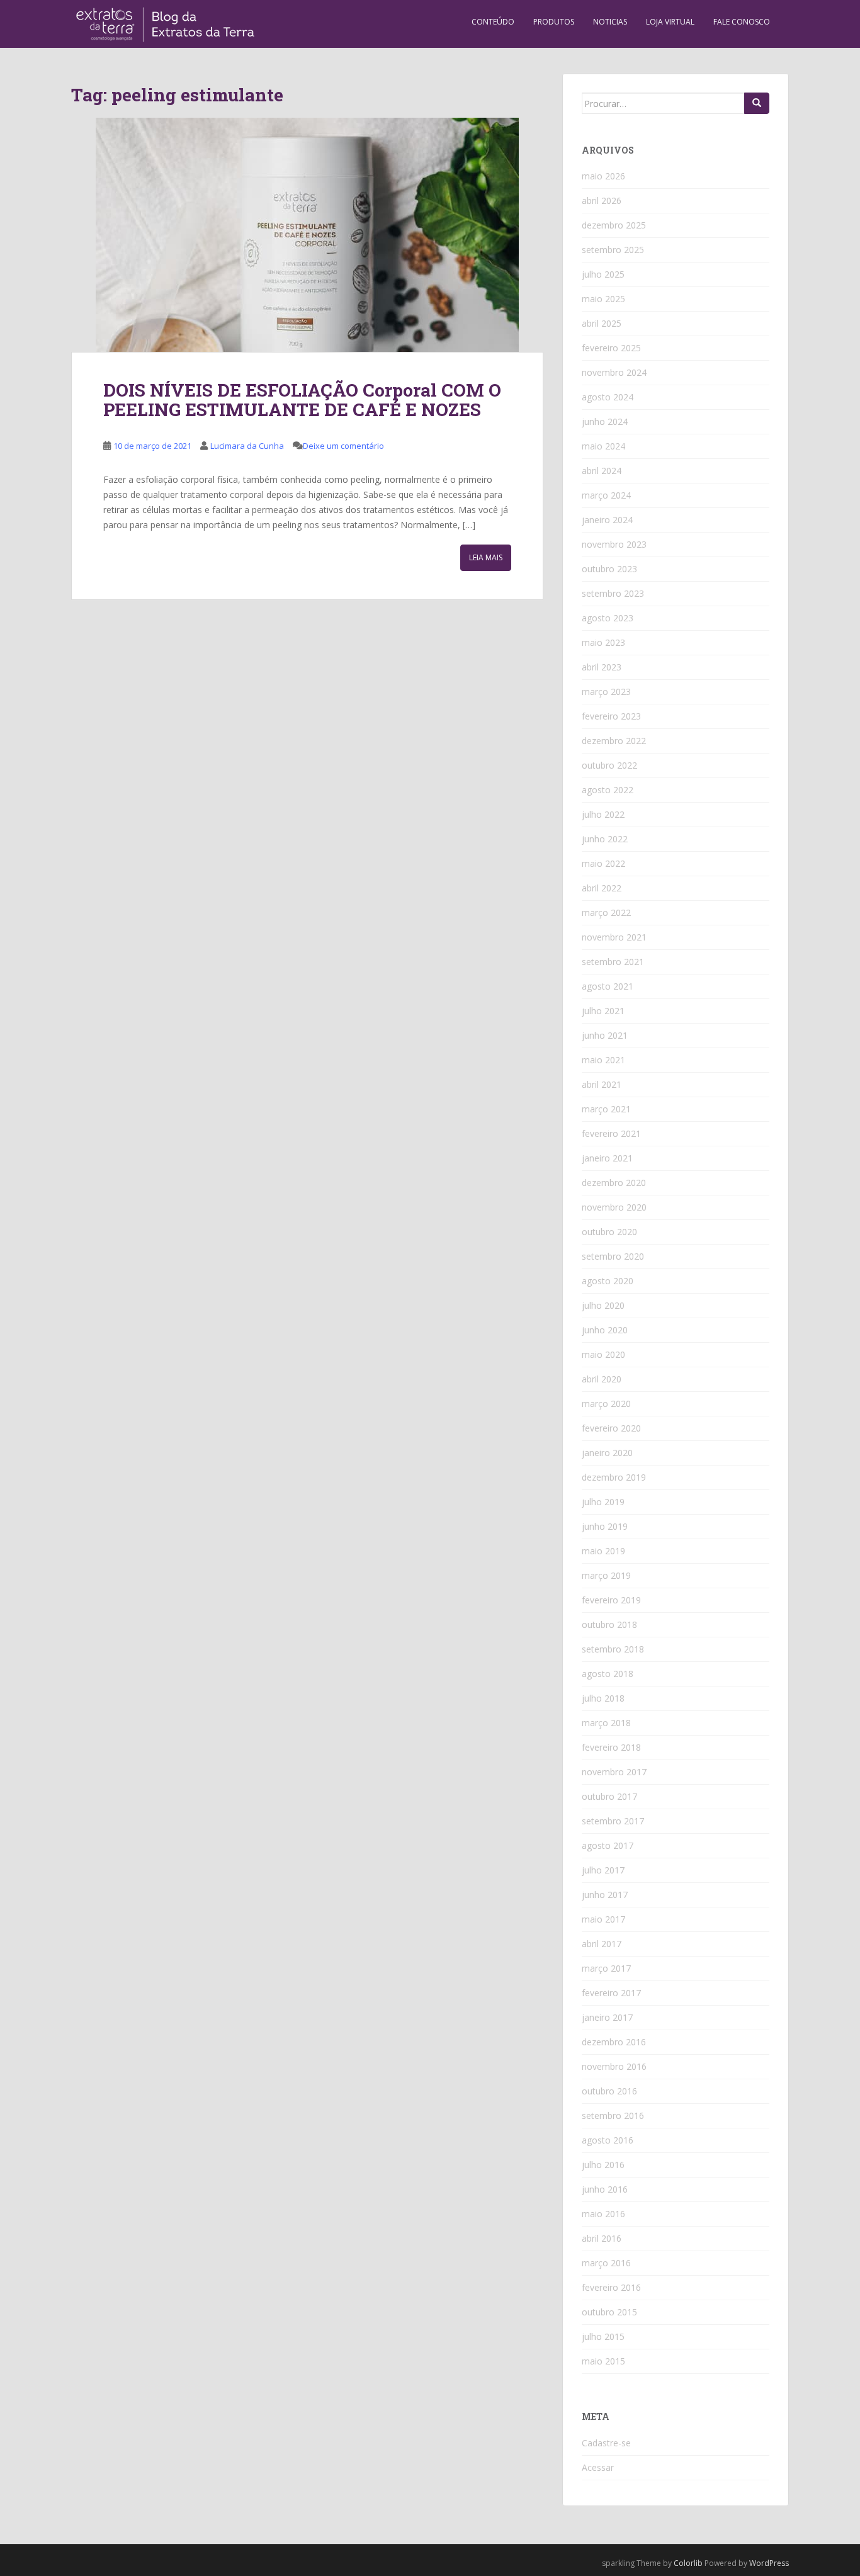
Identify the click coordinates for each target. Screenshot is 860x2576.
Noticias (610, 22)
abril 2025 (602, 323)
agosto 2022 (608, 790)
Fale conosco (742, 22)
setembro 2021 (613, 962)
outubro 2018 (609, 1624)
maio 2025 (603, 299)
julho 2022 (603, 814)
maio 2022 (603, 863)
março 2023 (606, 692)
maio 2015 (603, 2361)
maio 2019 (603, 1551)
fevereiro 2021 (611, 1133)
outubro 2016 (609, 2091)
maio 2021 (603, 1060)
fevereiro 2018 (611, 1747)
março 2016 (606, 2263)
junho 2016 (605, 2189)
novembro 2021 (614, 937)
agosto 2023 (608, 618)
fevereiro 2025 (611, 348)
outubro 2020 (609, 1232)
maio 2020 (603, 1354)
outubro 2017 (609, 1796)
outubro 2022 (609, 765)
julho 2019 (603, 1502)
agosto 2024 (608, 397)
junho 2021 (605, 1035)
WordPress (769, 2563)
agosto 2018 (608, 1674)
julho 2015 (603, 2336)
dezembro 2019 (614, 1477)
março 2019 (606, 1575)
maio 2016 (603, 2214)
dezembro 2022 (614, 741)
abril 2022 (602, 888)
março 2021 (606, 1109)
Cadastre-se (606, 2443)
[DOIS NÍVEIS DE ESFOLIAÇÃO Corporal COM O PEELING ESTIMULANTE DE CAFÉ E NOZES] (307, 235)
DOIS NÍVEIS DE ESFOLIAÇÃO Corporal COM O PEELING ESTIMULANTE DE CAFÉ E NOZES (302, 400)
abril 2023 (602, 667)
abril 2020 (602, 1379)
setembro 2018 (613, 1649)
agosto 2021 (608, 986)
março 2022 (606, 912)
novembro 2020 (614, 1207)
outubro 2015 (609, 2312)
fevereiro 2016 (611, 2287)
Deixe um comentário (343, 446)
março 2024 (606, 495)
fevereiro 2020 (611, 1428)
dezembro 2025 (614, 225)
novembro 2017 (614, 1772)
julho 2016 (603, 2165)
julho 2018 (603, 1698)
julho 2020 (603, 1305)
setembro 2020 (613, 1256)
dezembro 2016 (614, 2042)
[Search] (757, 103)
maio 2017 (603, 1919)
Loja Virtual (670, 22)
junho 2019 (605, 1526)
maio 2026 (603, 176)
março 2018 (606, 1723)
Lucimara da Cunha (247, 446)
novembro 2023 (614, 544)
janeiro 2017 (607, 2017)
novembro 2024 (614, 372)
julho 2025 (603, 274)
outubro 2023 (609, 569)
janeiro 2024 (607, 520)
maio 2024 (603, 446)
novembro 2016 (614, 2066)
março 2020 (606, 1404)
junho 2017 (605, 1895)
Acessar (598, 2467)
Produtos (554, 22)
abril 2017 (602, 1944)
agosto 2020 (608, 1281)
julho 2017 (603, 1870)
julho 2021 (603, 1011)
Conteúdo (493, 22)
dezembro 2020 (614, 1183)
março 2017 (606, 1968)
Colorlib (688, 2563)
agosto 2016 (608, 2140)
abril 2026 (602, 201)
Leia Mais (486, 557)
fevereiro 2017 (611, 1993)
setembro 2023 (613, 593)
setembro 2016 (613, 2116)
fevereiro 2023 (611, 716)
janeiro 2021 (607, 1158)
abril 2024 (602, 471)
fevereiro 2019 (611, 1600)
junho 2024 (605, 421)
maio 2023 (603, 642)
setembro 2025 (613, 250)
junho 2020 (605, 1330)
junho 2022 (605, 839)
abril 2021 (602, 1084)
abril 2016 (602, 2238)
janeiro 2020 (607, 1453)
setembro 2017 (613, 1821)
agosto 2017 (608, 1845)
